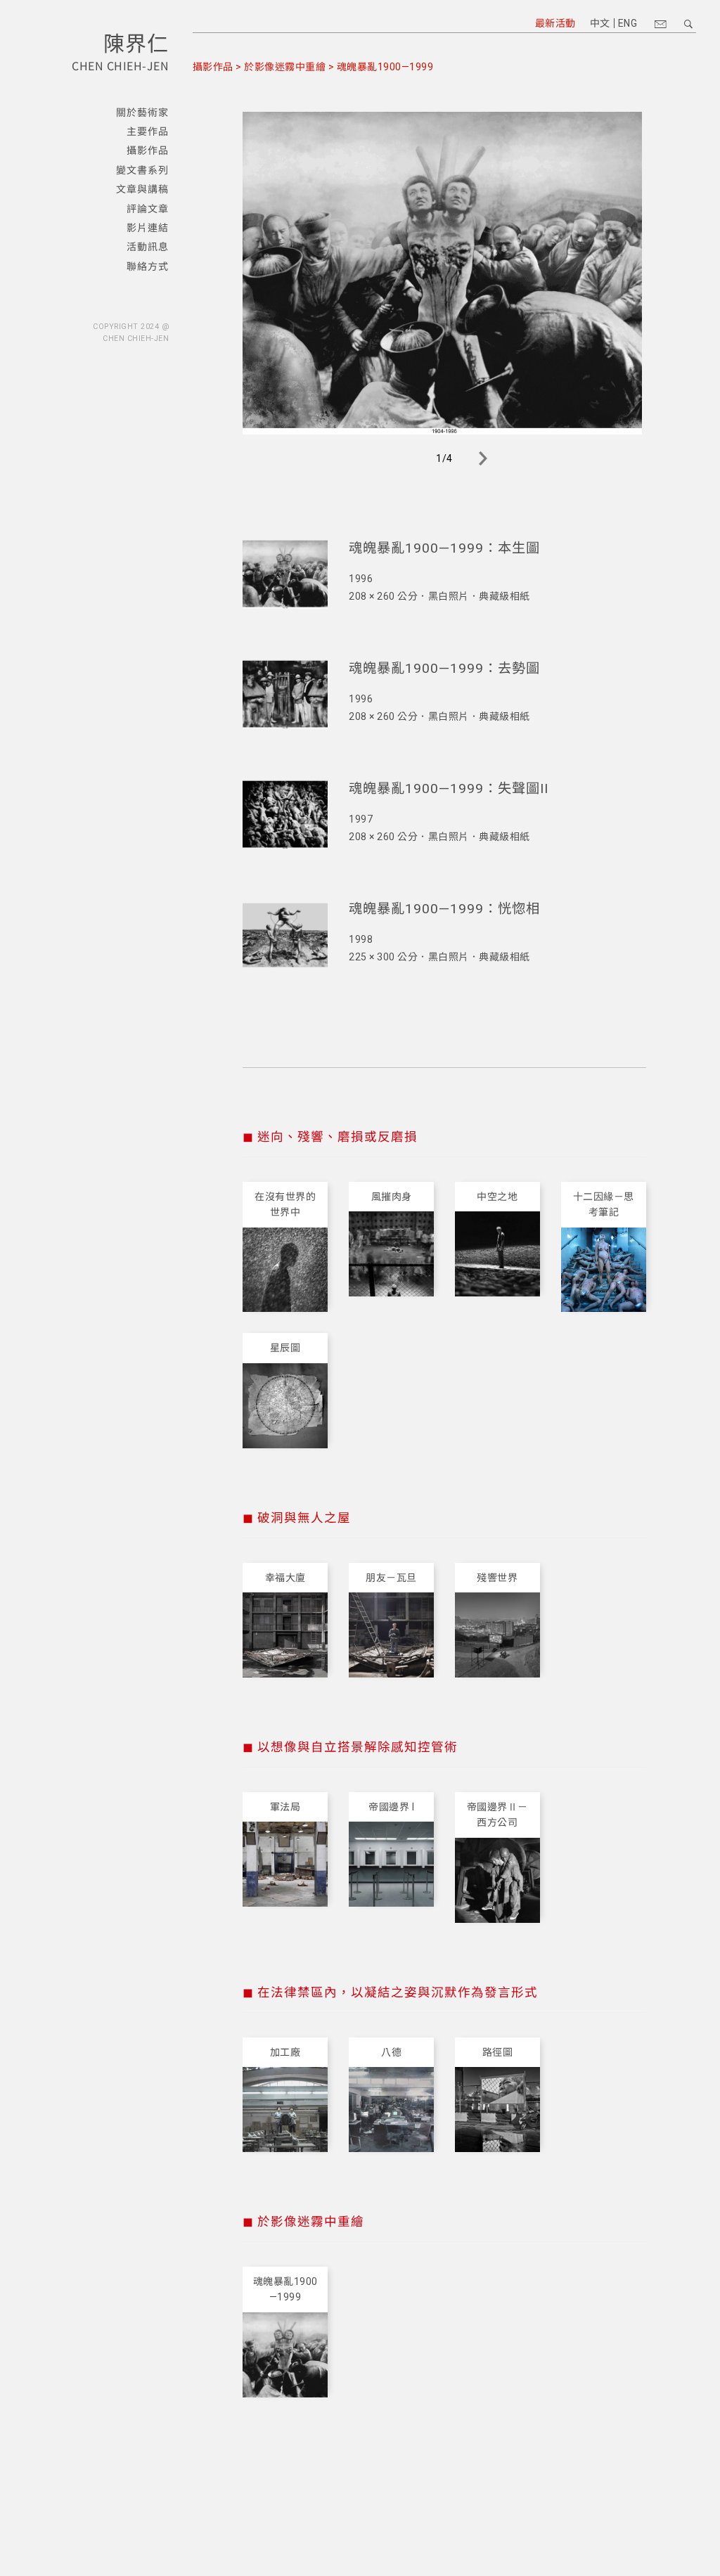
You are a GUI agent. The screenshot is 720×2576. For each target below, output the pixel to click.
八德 (391, 2052)
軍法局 (285, 1807)
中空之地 (497, 1197)
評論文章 (148, 209)
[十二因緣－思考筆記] (604, 1270)
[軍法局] (285, 1864)
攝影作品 (148, 150)
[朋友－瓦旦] (391, 1635)
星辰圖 (285, 1348)
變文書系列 (142, 170)
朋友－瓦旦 (391, 1578)
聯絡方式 (148, 266)
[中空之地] (497, 1254)
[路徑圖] (497, 2110)
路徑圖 (498, 2052)
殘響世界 (497, 1578)
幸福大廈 (285, 1578)
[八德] (391, 2110)
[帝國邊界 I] (391, 1864)
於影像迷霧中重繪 (285, 67)
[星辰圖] (285, 1406)
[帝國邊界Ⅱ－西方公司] (497, 1880)
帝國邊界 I (391, 1807)
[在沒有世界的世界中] (285, 1270)
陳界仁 (136, 42)
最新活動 (555, 23)
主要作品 (148, 131)
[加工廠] (285, 2110)
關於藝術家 (142, 112)
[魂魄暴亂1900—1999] (285, 2355)
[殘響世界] (497, 1635)
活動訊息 (148, 247)
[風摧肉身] (391, 1254)
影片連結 (148, 228)
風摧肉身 (392, 1197)
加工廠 (285, 2052)
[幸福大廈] (285, 1635)
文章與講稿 (142, 189)
